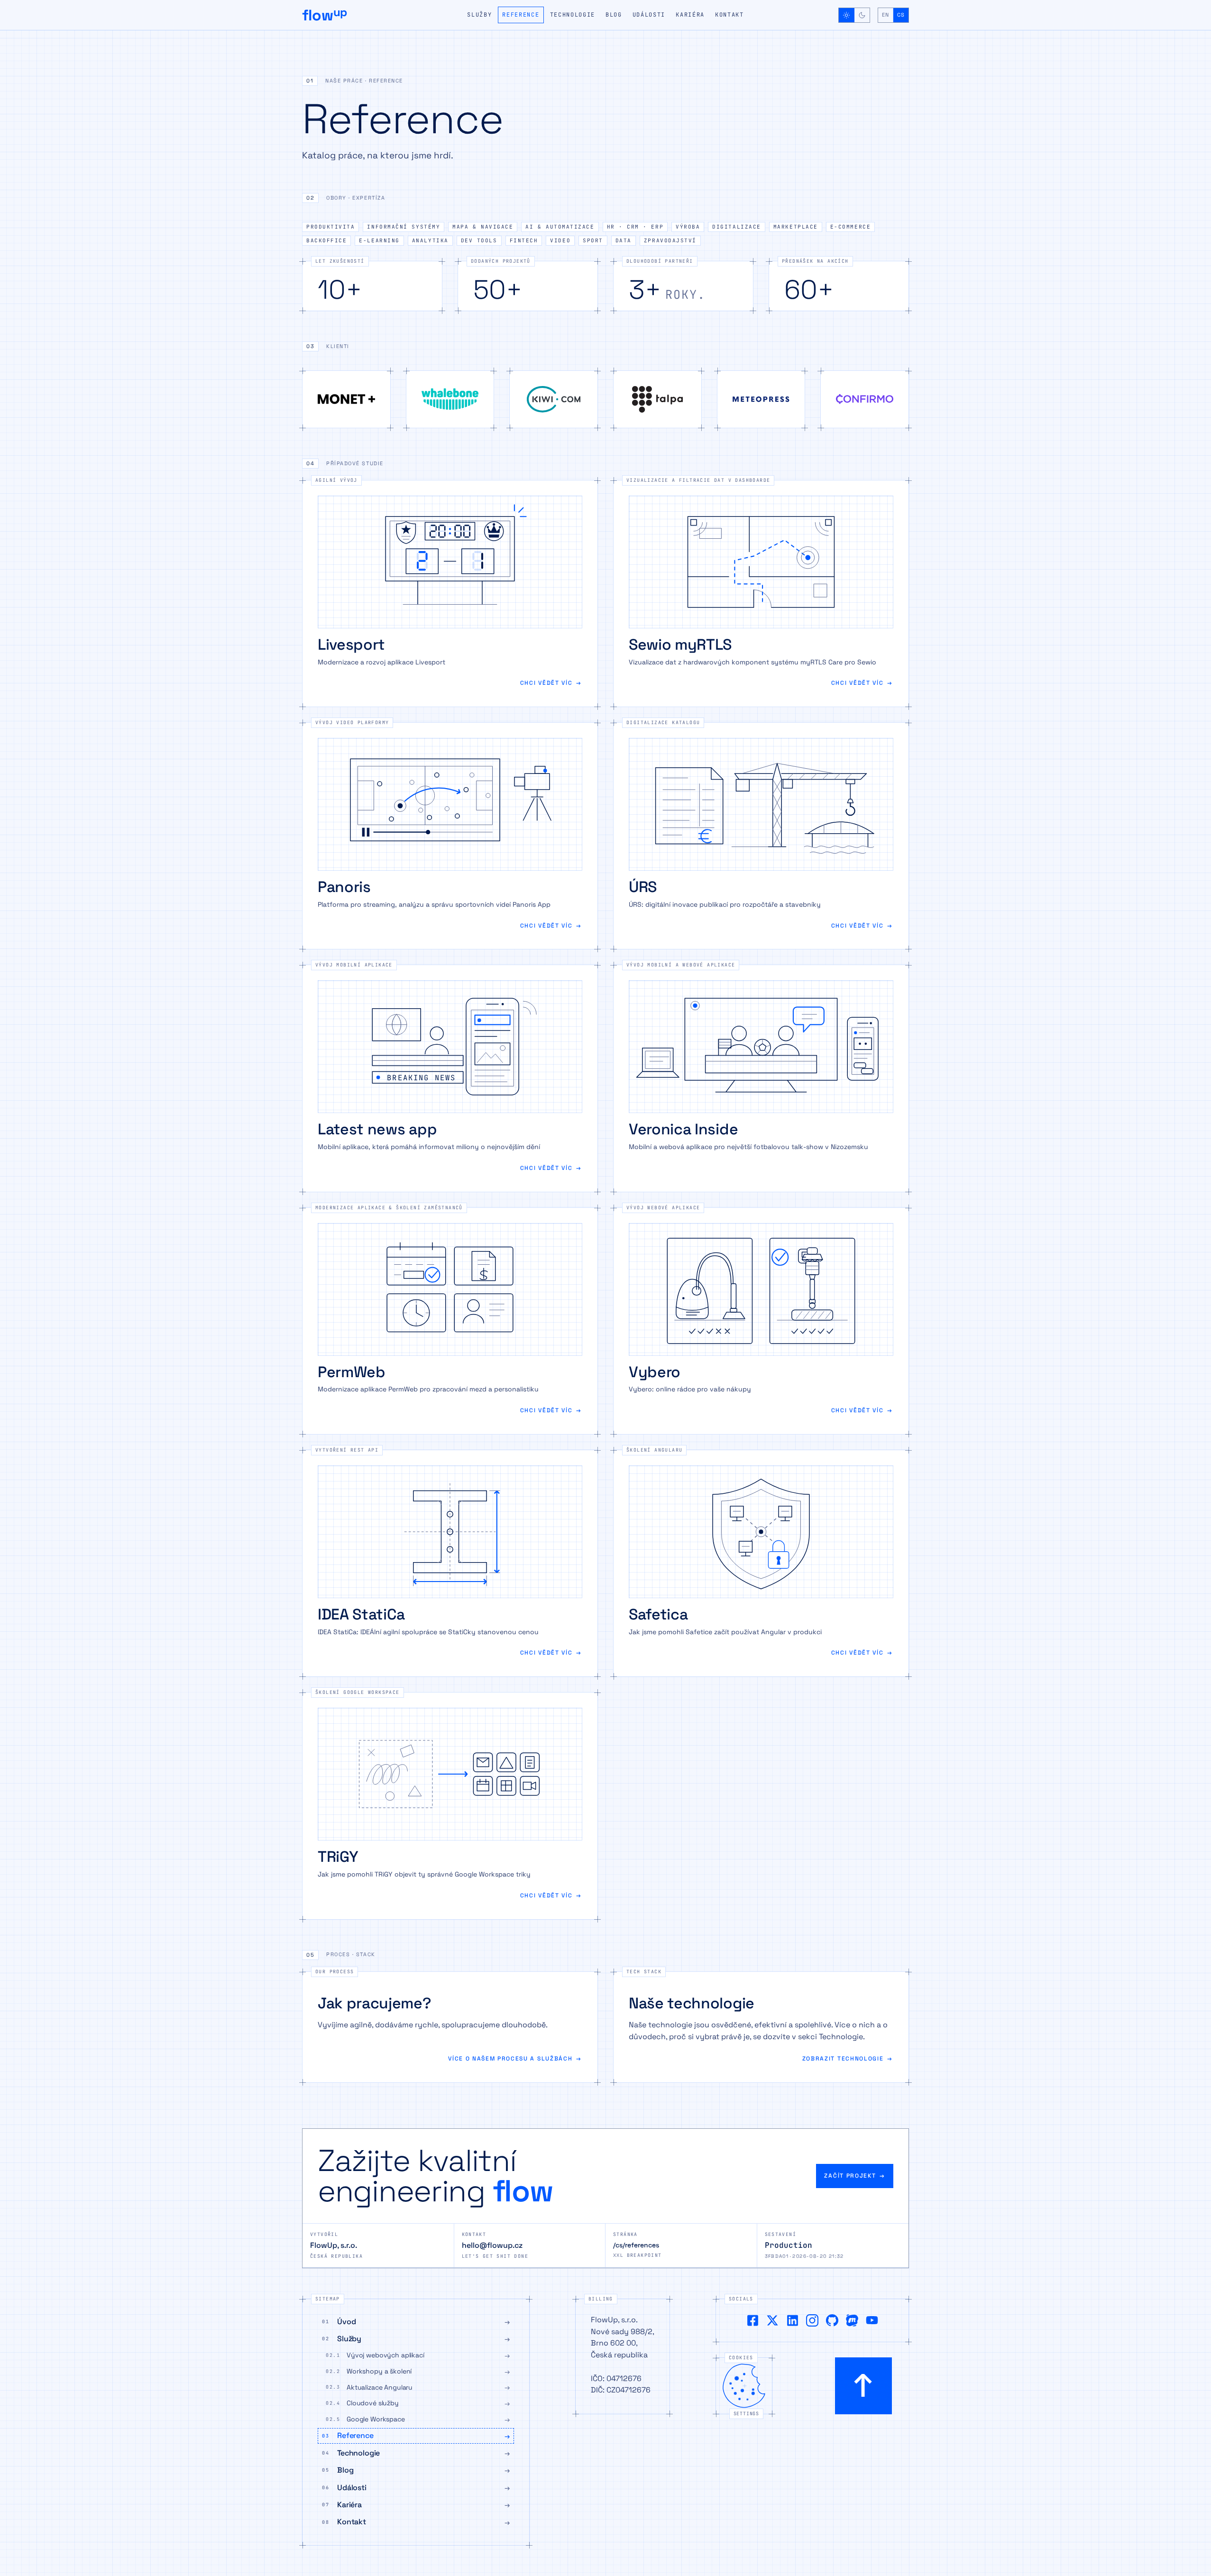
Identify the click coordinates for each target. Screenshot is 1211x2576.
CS (901, 15)
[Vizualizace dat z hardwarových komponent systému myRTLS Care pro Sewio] (761, 593)
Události (649, 15)
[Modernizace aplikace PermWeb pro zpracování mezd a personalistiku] (450, 1321)
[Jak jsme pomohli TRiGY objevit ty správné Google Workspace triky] (450, 1806)
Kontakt (729, 15)
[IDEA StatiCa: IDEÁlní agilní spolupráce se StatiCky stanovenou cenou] (450, 1563)
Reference (521, 15)
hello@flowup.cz (492, 2245)
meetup (852, 2320)
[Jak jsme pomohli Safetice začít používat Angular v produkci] (761, 1563)
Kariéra (690, 15)
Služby (479, 15)
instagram (812, 2320)
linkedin (792, 2320)
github (832, 2320)
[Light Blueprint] (847, 15)
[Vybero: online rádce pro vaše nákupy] (761, 1321)
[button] (605, 83)
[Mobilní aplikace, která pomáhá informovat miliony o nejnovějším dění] (450, 1078)
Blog (614, 15)
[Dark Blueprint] (862, 15)
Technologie (573, 15)
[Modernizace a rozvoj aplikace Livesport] (450, 593)
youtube (872, 2320)
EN (885, 15)
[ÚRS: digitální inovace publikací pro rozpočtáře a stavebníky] (761, 836)
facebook (752, 2320)
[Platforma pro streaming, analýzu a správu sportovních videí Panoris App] (450, 836)
